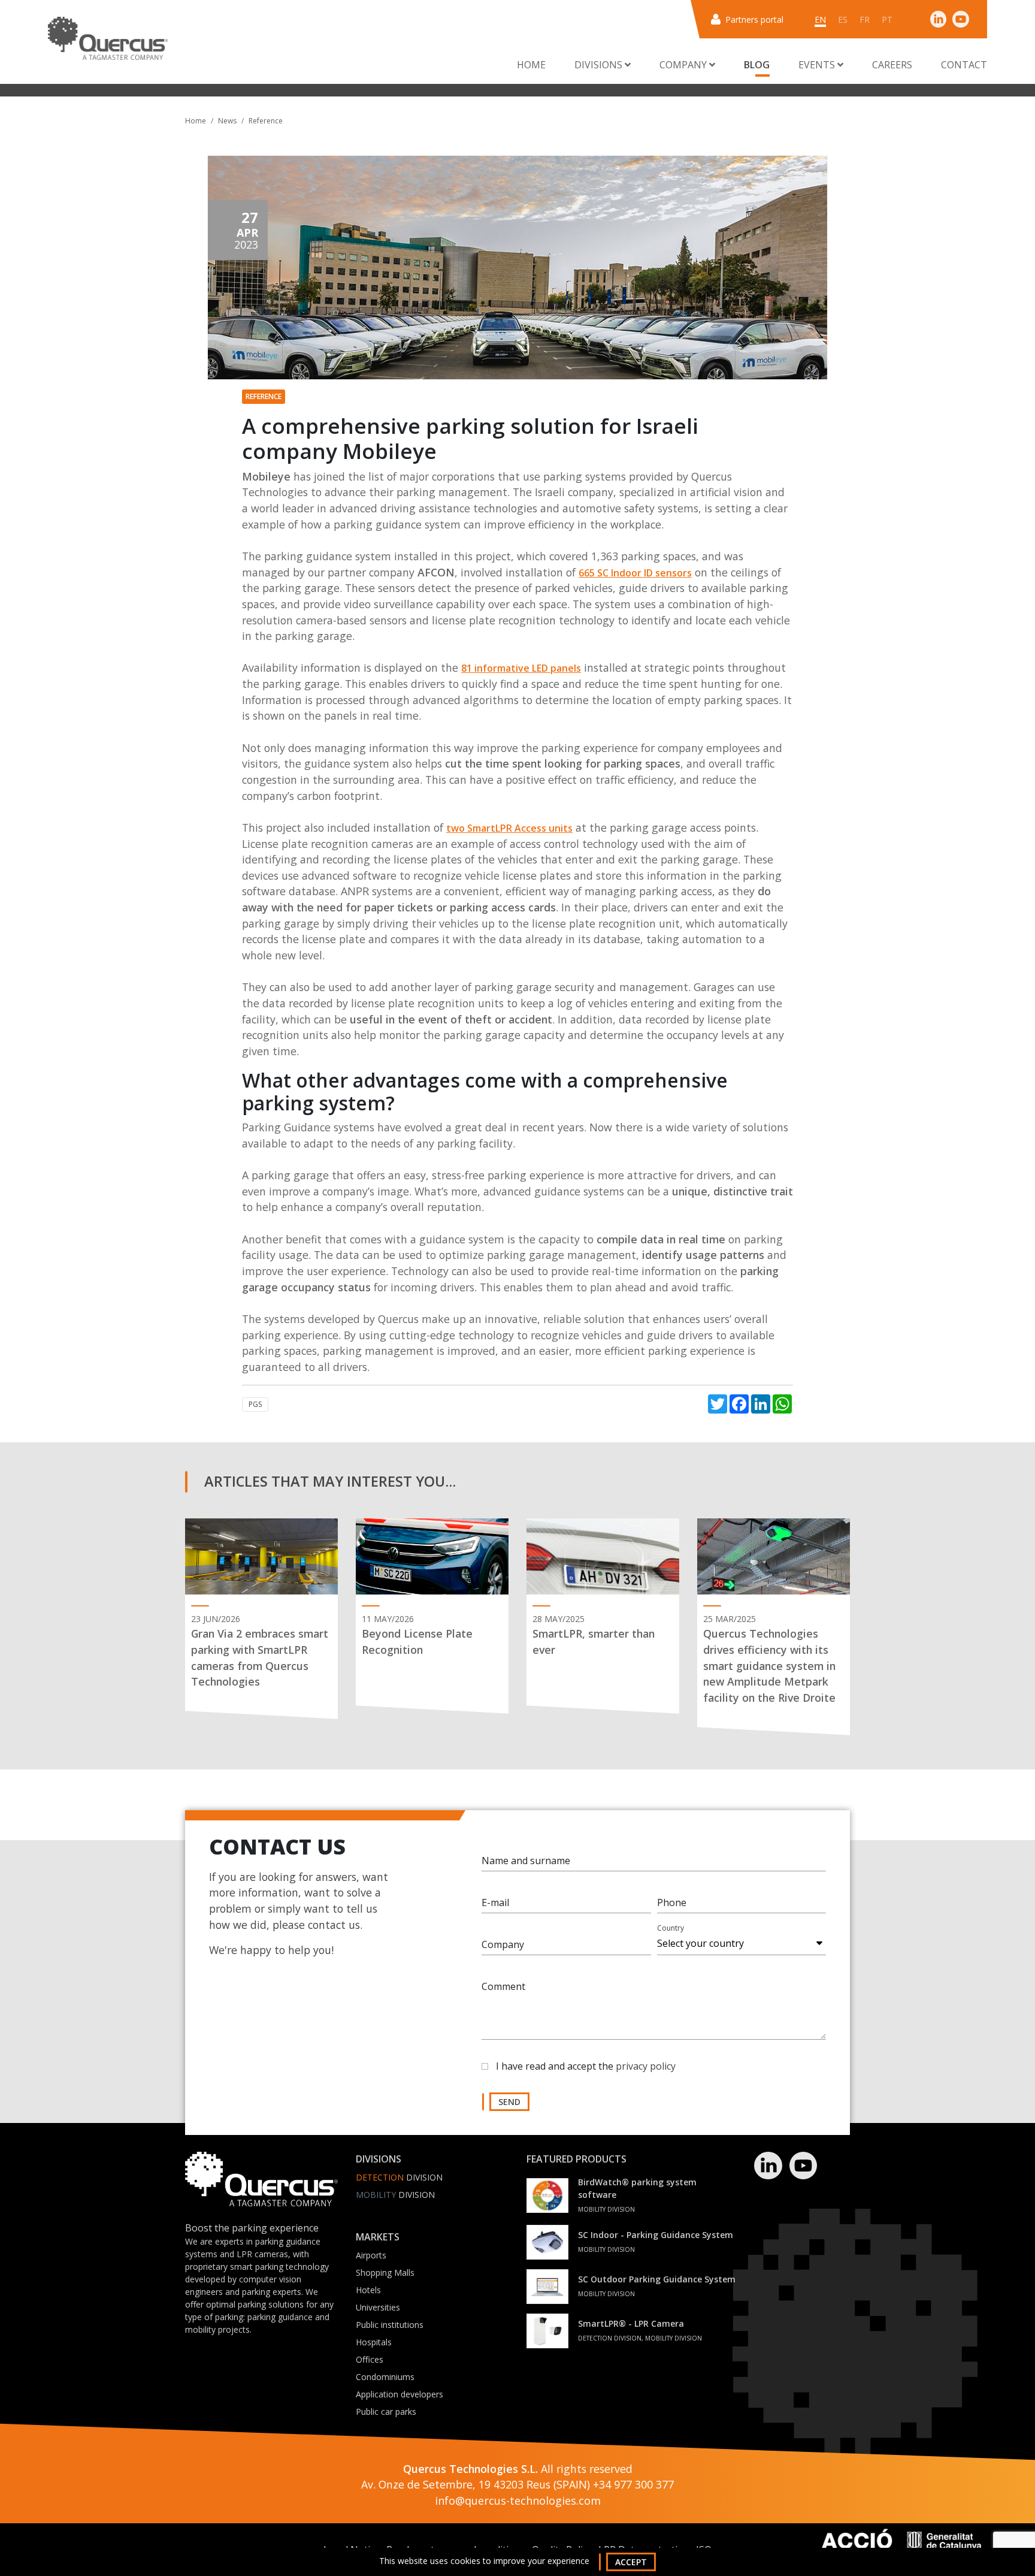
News (227, 121)
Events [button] (818, 65)
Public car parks (386, 2412)
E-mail (495, 1902)
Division (399, 2177)
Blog (757, 65)
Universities (378, 2307)
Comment (503, 1986)
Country (671, 1928)
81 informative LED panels (521, 668)
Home (531, 65)
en (820, 19)
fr (865, 19)
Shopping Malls (385, 2273)
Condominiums (385, 2377)
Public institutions (390, 2325)
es (843, 19)
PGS (255, 1404)
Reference (266, 121)
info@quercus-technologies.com (518, 2500)
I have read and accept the (586, 2066)
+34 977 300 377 (633, 2484)
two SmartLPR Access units (509, 828)
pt (887, 19)
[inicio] (108, 38)
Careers (892, 65)
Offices (370, 2359)
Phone (672, 1902)
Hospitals (374, 2342)
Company (503, 1944)
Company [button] (684, 65)
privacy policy (646, 2066)
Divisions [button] (600, 65)
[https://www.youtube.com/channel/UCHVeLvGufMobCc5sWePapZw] (961, 19)
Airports (371, 2255)
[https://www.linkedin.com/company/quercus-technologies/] (939, 19)
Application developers (400, 2394)
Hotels (368, 2290)
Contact (964, 65)
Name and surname (526, 1861)
